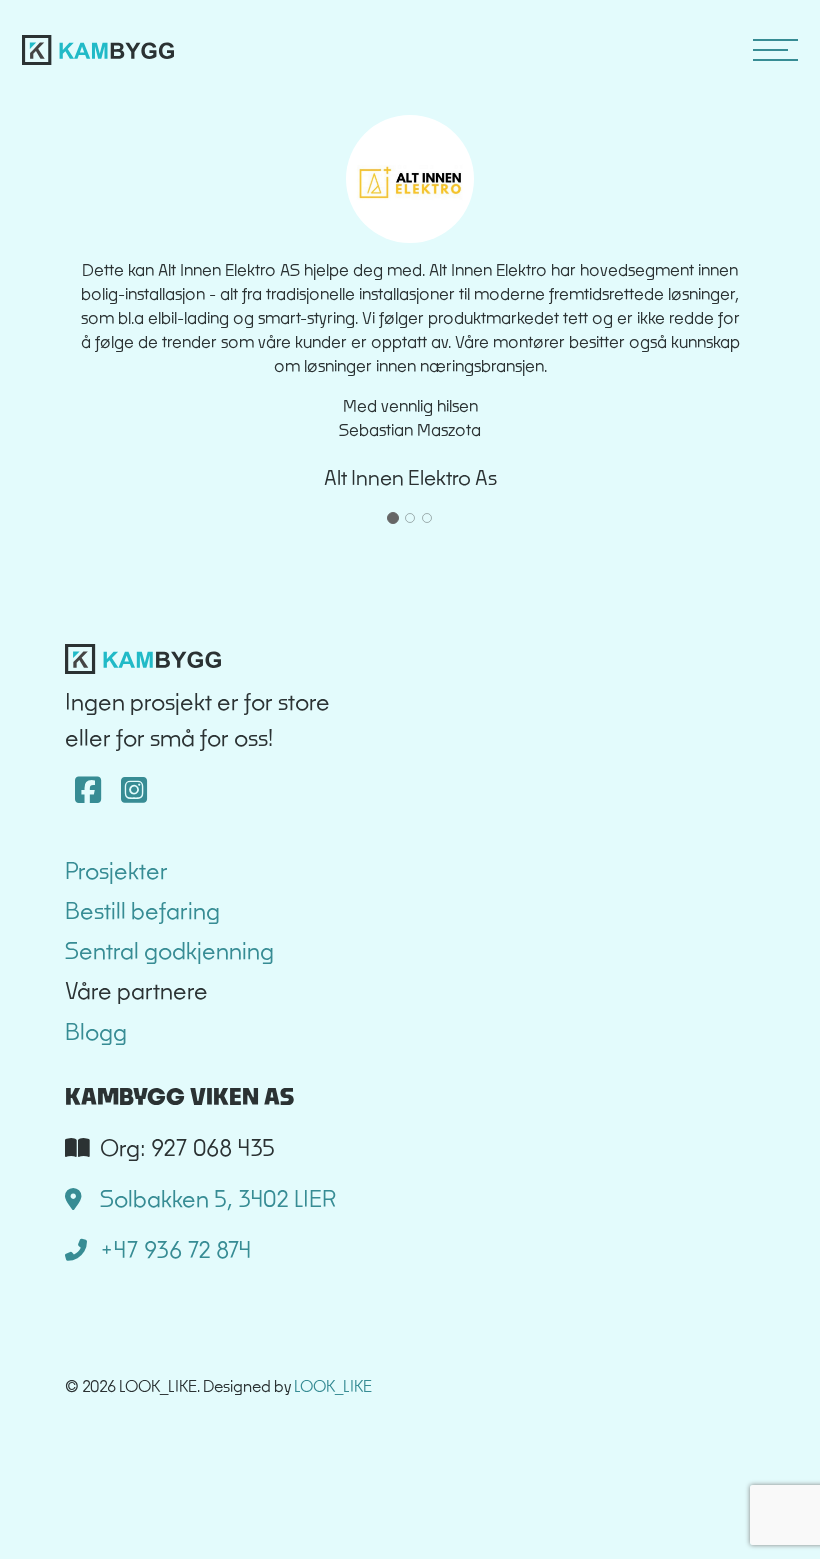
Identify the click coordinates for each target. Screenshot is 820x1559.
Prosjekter (116, 870)
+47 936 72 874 (173, 1249)
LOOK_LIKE (333, 1385)
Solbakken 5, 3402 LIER (215, 1198)
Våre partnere (136, 990)
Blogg (96, 1031)
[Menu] (780, 50)
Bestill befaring (142, 910)
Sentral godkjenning (169, 950)
